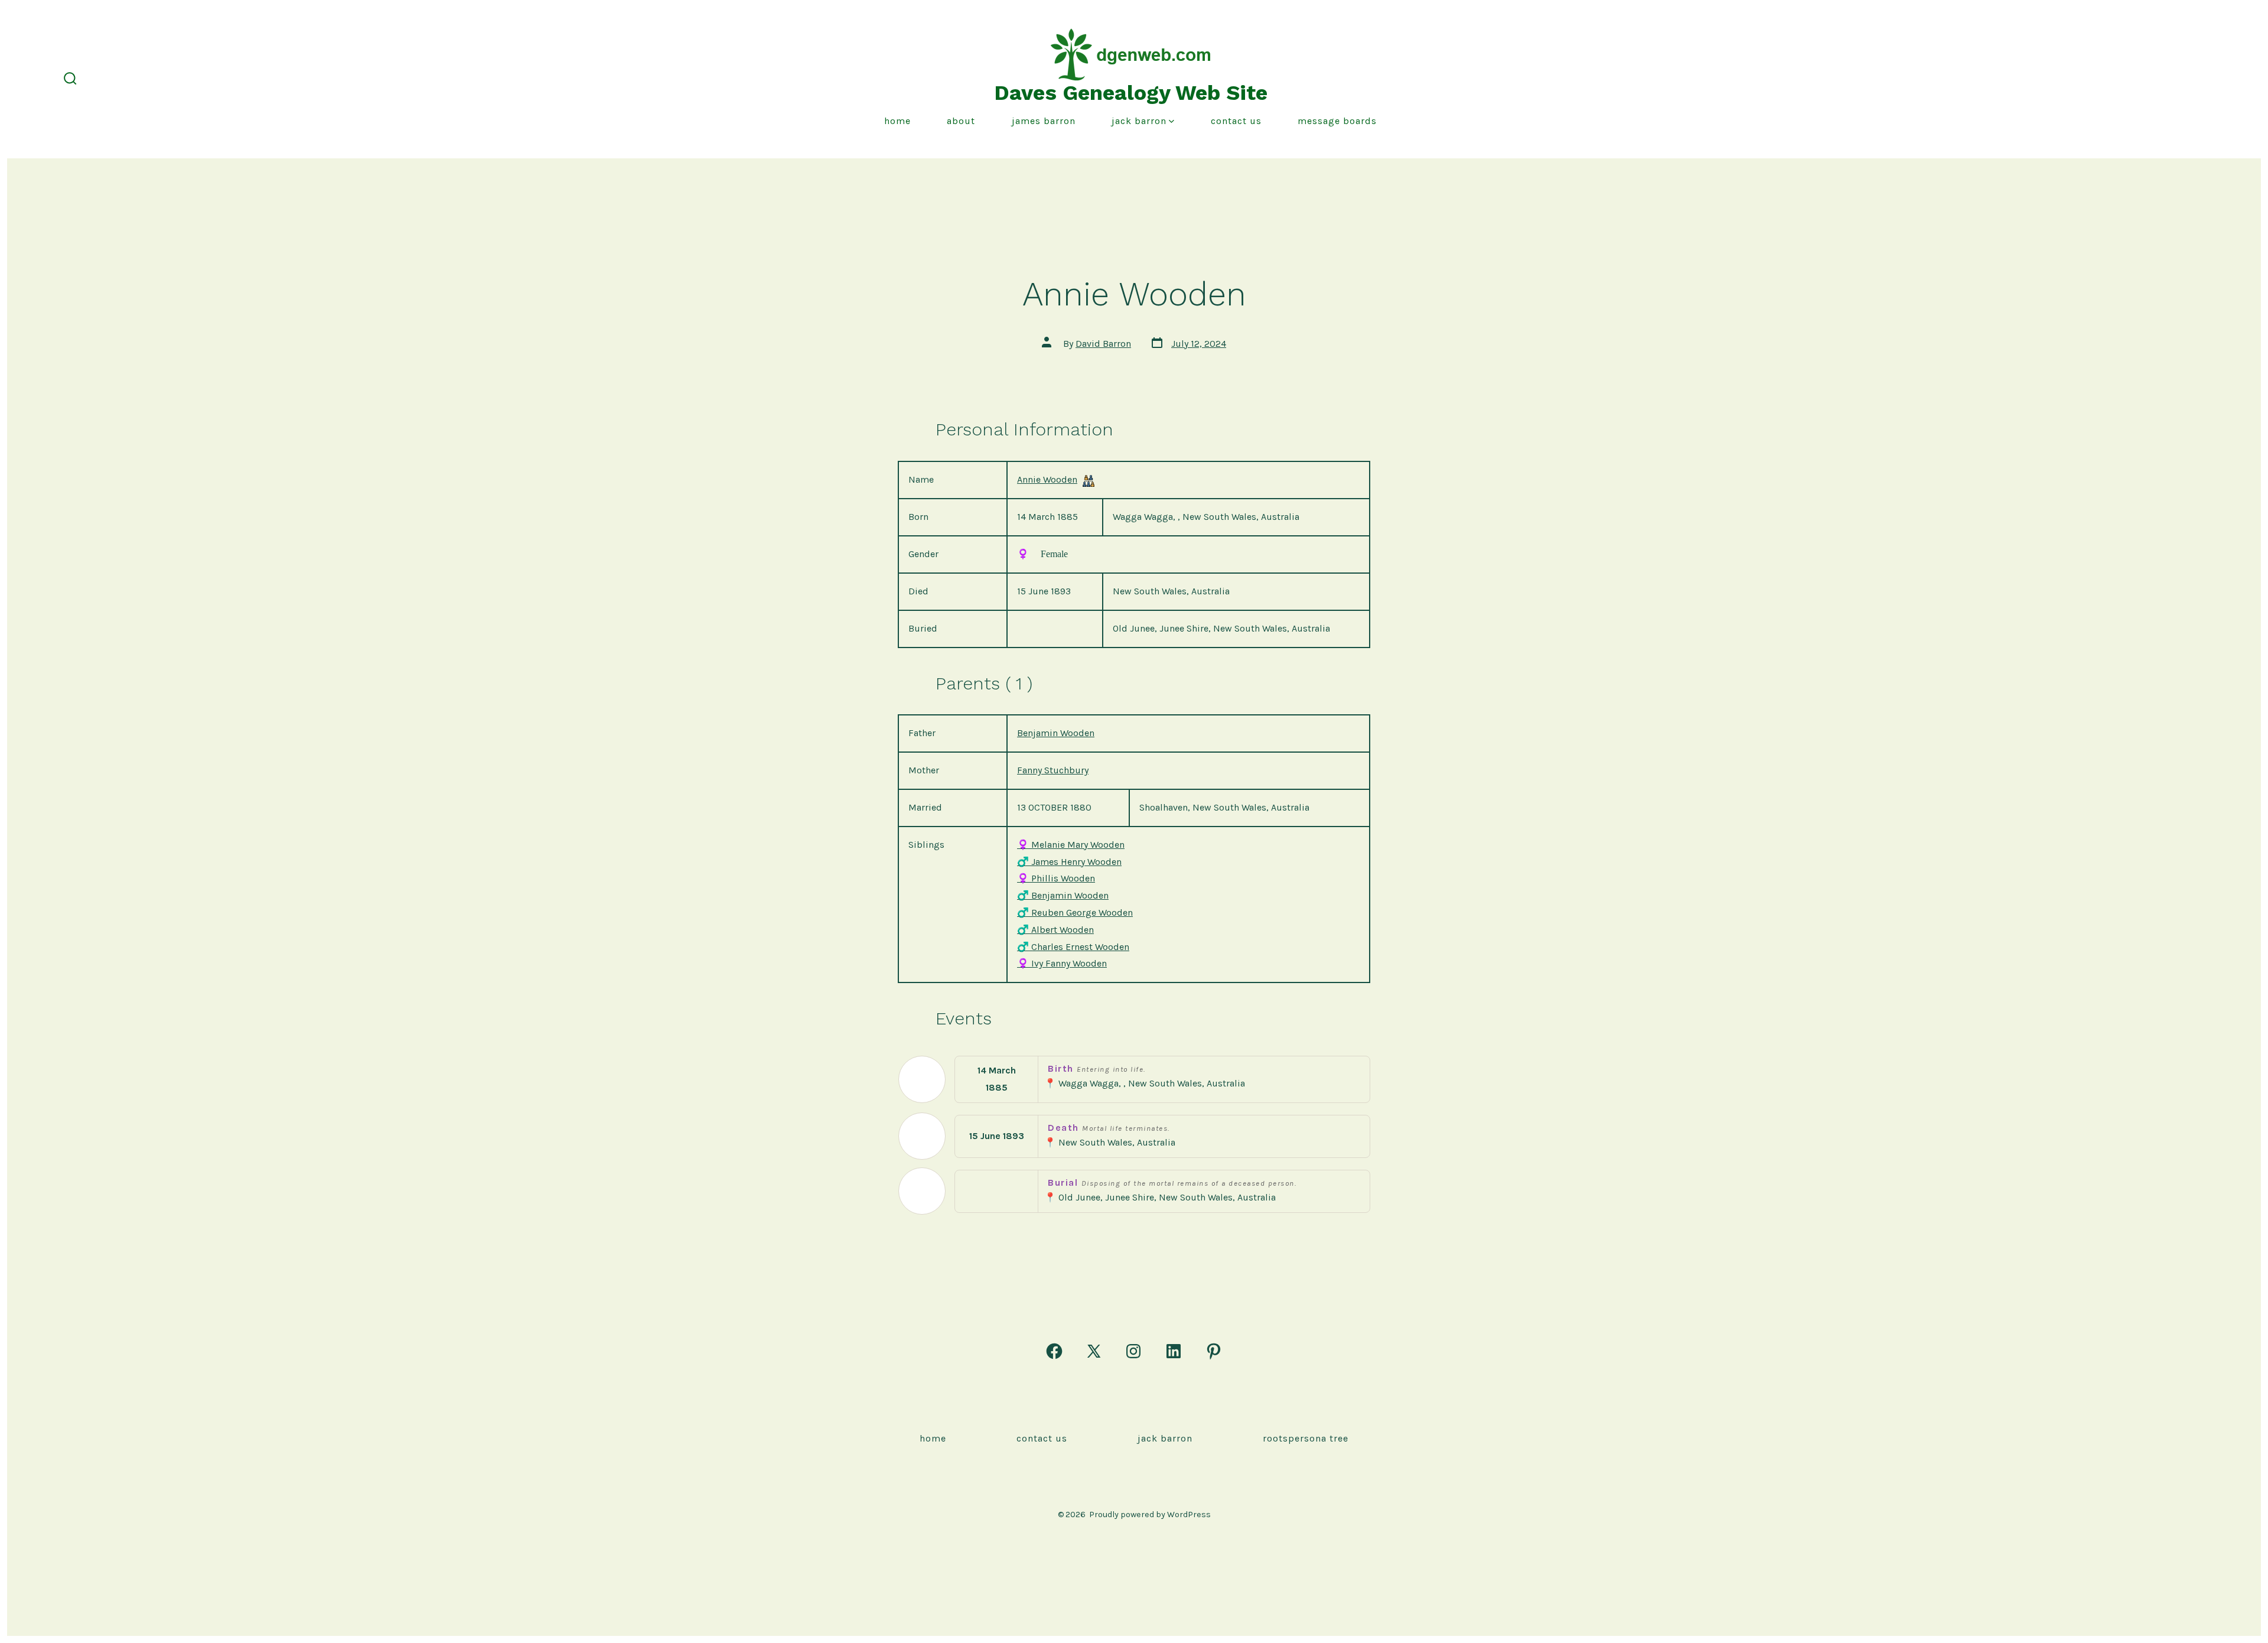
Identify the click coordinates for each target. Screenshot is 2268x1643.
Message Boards (1337, 121)
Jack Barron (1139, 121)
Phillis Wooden (1056, 878)
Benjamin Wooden (1056, 733)
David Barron (1103, 344)
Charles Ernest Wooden (1073, 947)
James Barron (1044, 121)
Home (897, 121)
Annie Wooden (1047, 479)
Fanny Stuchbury (1053, 770)
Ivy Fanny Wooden (1062, 963)
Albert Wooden (1055, 930)
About (961, 121)
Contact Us (1236, 121)
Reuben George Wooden (1075, 912)
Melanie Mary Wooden (1071, 845)
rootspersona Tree (1306, 1438)
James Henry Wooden (1069, 862)
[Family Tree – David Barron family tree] (1089, 481)
